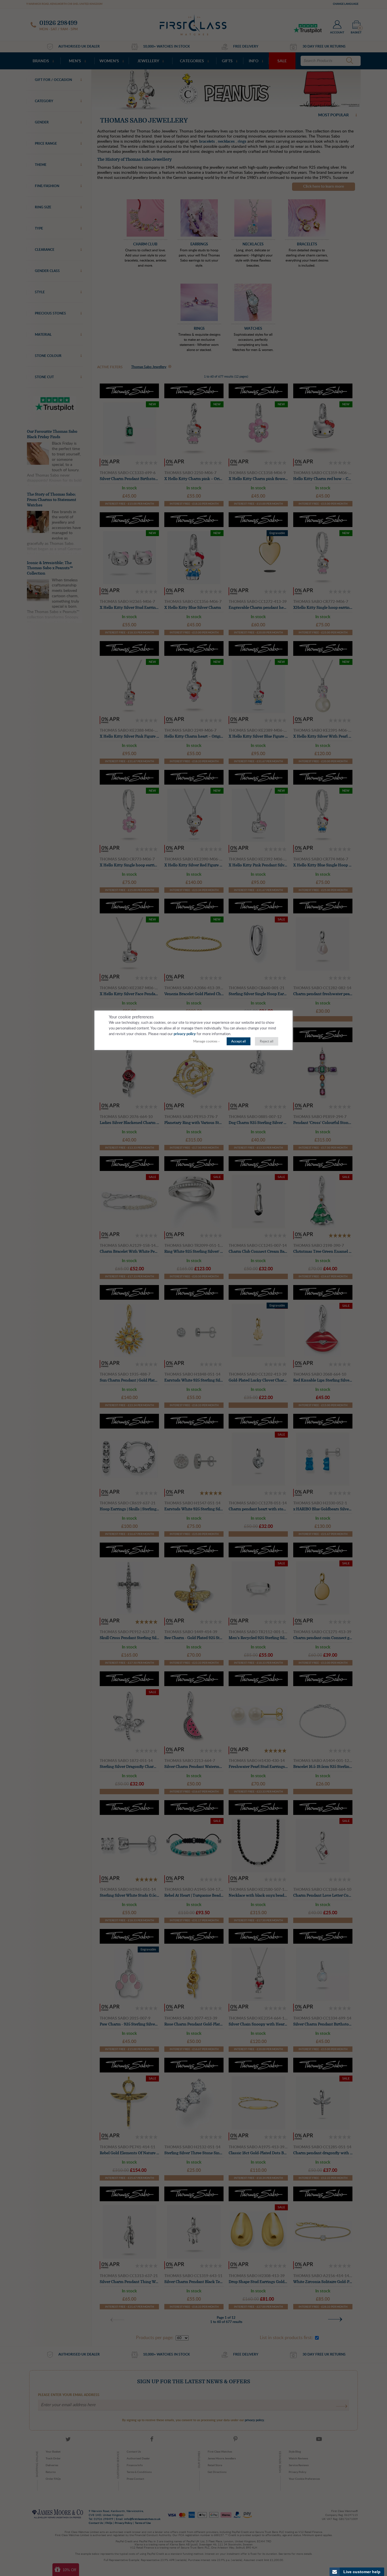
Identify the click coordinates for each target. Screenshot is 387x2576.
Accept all (239, 1041)
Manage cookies (205, 1041)
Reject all (267, 1041)
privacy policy (185, 1034)
